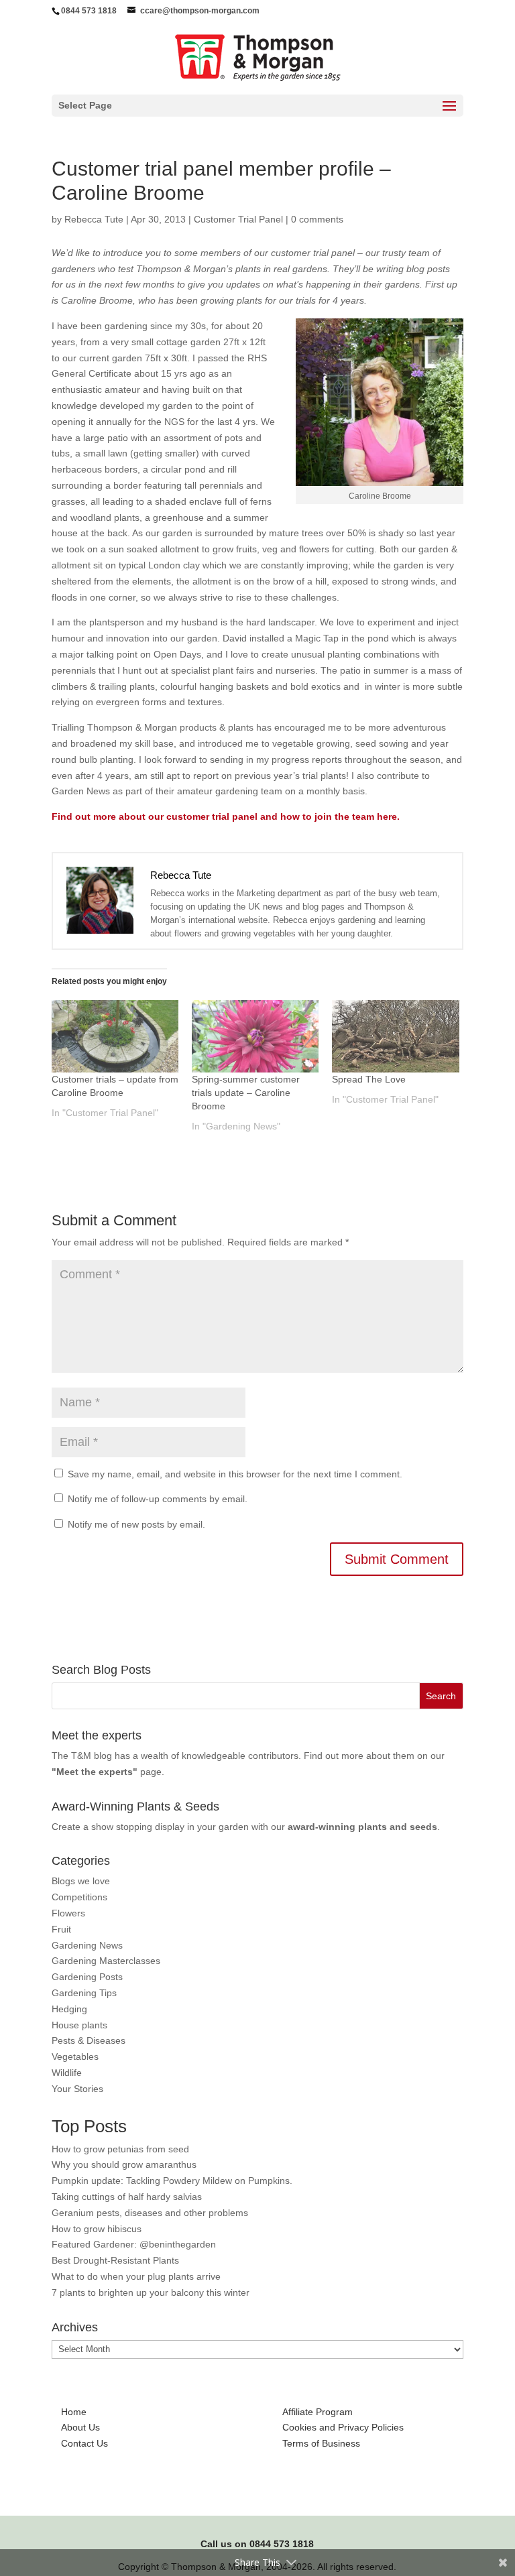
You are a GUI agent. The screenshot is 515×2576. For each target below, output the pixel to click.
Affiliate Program (318, 2412)
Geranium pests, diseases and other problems (150, 2213)
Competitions (79, 1897)
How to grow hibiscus (97, 2229)
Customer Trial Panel (238, 219)
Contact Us (84, 2443)
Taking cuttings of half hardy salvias (127, 2197)
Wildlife (67, 2073)
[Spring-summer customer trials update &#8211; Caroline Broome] (255, 1036)
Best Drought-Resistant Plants (115, 2260)
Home (74, 2412)
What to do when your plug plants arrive (136, 2276)
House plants (79, 2025)
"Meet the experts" (95, 1772)
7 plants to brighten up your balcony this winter (151, 2292)
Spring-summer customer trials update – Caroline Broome (246, 1093)
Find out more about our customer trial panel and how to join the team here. (226, 816)
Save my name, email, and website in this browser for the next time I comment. (235, 1474)
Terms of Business (321, 2443)
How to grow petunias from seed (120, 2149)
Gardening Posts (87, 1977)
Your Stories (77, 2089)
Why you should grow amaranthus (124, 2164)
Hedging (69, 2009)
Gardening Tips (84, 1993)
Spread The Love (369, 1079)
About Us (80, 2427)
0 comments (317, 219)
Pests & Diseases (89, 2040)
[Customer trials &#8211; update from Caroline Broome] (115, 1036)
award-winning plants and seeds (362, 1827)
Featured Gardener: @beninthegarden (134, 2244)
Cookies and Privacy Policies (343, 2427)
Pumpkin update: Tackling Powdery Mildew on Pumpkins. (172, 2181)
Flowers (68, 1913)
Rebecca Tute (94, 219)
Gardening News (87, 1945)
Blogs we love (81, 1881)
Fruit (61, 1929)
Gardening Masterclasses (106, 1961)
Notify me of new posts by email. (136, 1524)
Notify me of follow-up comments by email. (158, 1499)
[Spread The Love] (395, 1036)
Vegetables (75, 2057)
